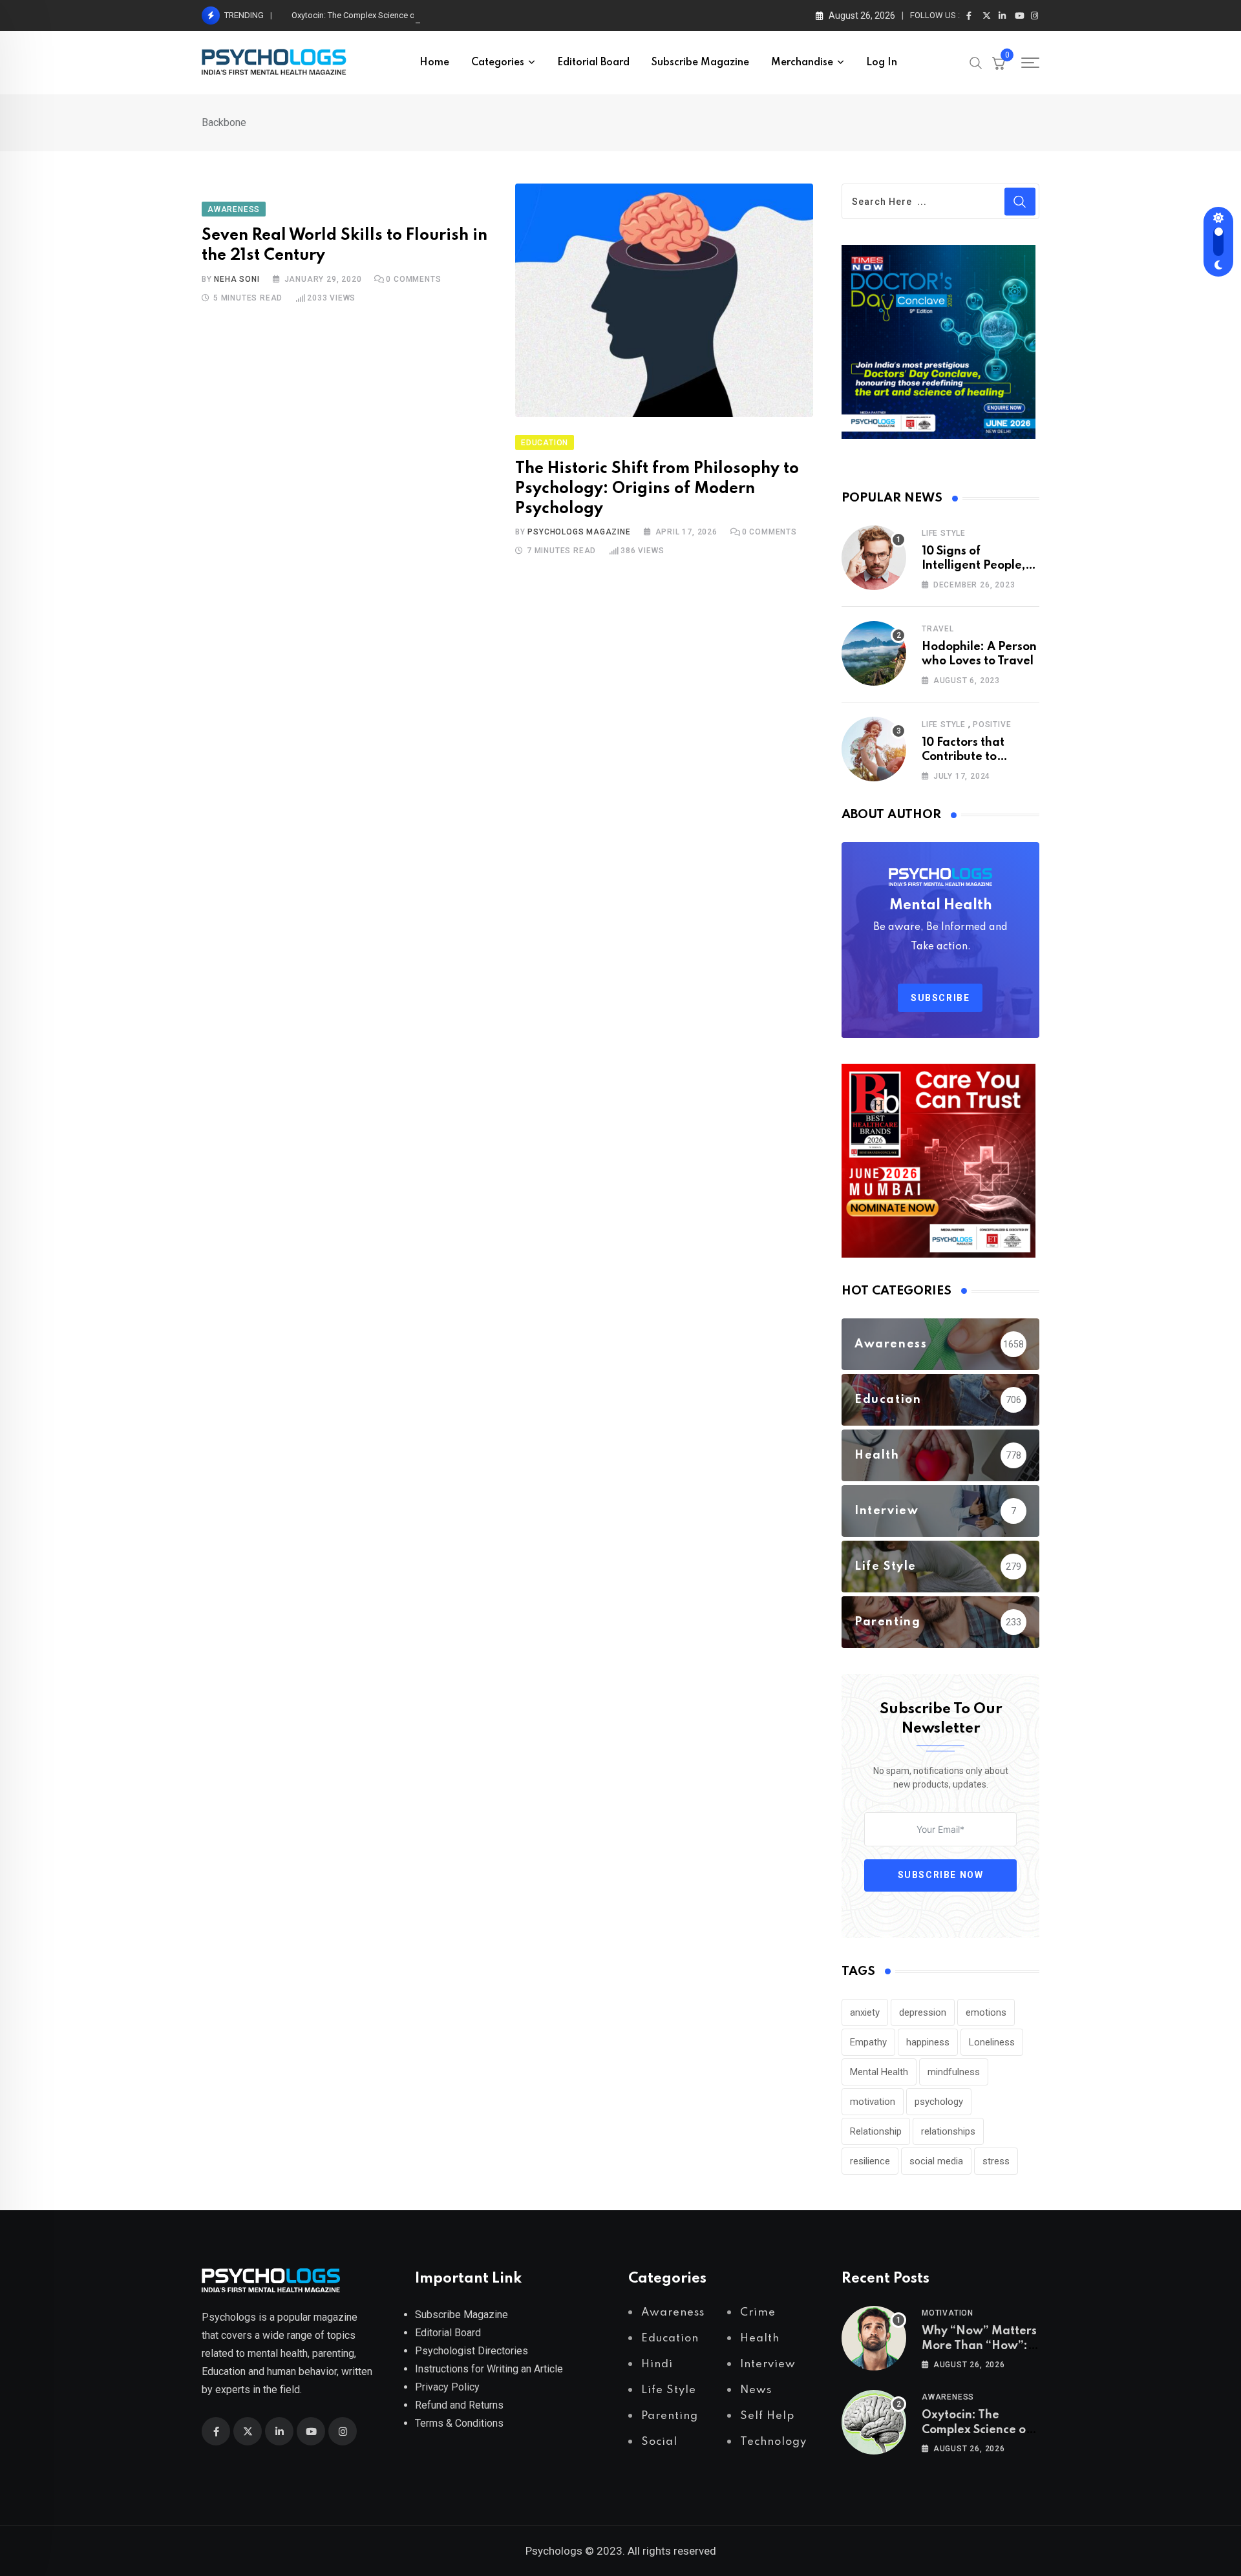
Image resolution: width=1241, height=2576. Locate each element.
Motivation (948, 2313)
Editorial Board (593, 63)
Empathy (868, 2042)
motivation (873, 2102)
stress (996, 2161)
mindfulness (954, 2072)
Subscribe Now (941, 1875)
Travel (938, 629)
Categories (498, 63)
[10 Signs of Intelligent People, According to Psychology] (874, 558)
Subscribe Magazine (700, 63)
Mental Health (879, 2072)
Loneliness (992, 2042)
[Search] (976, 62)
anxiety (865, 2012)
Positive (992, 724)
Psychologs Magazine (579, 532)
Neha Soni (237, 279)
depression (923, 2012)
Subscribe (940, 998)
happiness (928, 2042)
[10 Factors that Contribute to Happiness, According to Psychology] (874, 749)
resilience (870, 2161)
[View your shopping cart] (999, 63)
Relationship (876, 2131)
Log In (882, 63)
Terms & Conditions (459, 2423)
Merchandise (802, 63)
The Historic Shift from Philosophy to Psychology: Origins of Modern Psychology (657, 489)
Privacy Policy (447, 2387)
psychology (939, 2102)
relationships (948, 2131)
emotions (986, 2012)
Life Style (944, 533)
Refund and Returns (459, 2405)
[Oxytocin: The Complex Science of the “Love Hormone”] (874, 2422)
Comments (413, 279)
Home (434, 63)
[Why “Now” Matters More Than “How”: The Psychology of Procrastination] (874, 2338)
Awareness (948, 2397)
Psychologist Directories (472, 2351)
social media (936, 2161)
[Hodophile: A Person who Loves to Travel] (874, 653)
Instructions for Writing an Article (489, 2369)
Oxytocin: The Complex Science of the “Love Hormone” (393, 15)
